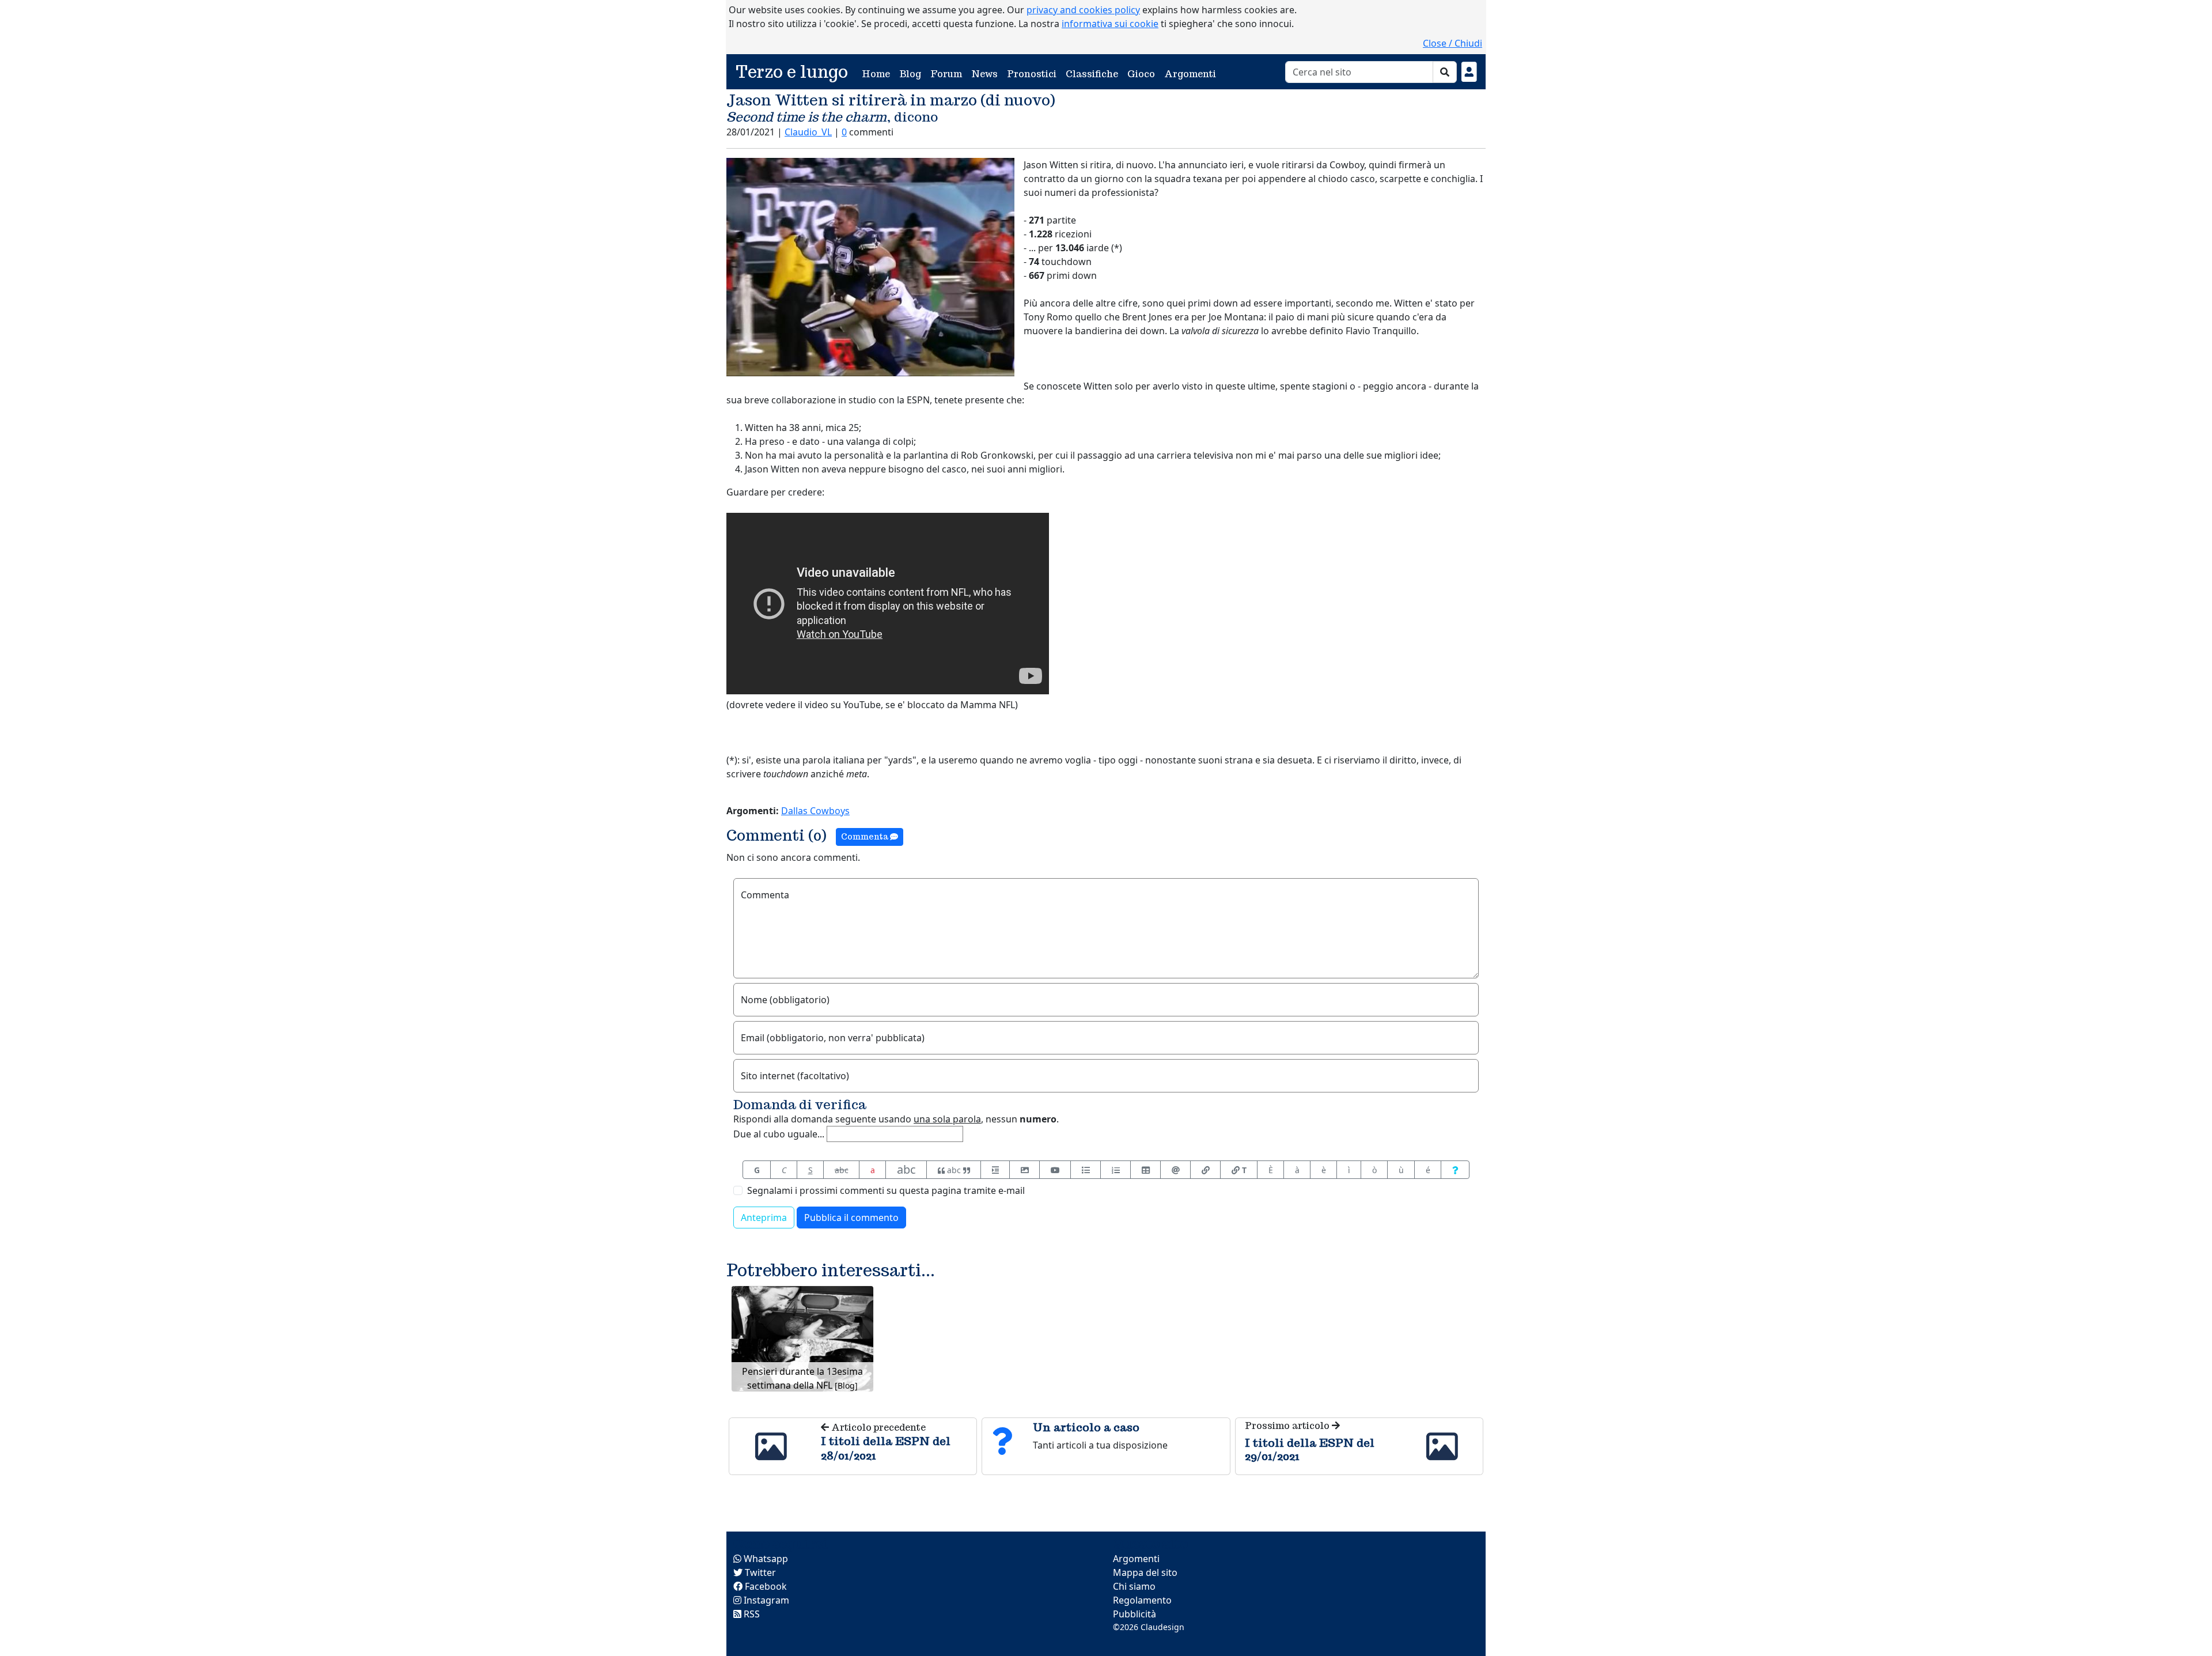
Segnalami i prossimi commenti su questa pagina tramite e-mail (886, 1190)
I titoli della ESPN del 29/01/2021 (1310, 1449)
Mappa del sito (1145, 1572)
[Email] (1175, 1170)
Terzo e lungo (792, 72)
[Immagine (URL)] (1024, 1170)
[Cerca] (1445, 72)
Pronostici (1032, 74)
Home (878, 74)
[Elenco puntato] (1086, 1170)
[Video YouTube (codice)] (1055, 1170)
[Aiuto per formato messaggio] (1455, 1170)
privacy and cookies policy (1083, 10)
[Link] (1205, 1170)
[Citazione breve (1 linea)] (995, 1170)
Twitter (759, 1572)
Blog (910, 74)
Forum (946, 74)
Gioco (1141, 74)
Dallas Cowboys (815, 811)
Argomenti (1190, 74)
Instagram (765, 1600)
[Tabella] (1145, 1170)
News (984, 74)
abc (842, 1170)
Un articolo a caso (1086, 1427)
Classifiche (1092, 74)
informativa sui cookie (1110, 24)
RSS (751, 1614)
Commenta (866, 837)
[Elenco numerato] (1116, 1170)
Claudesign (1162, 1627)
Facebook (765, 1586)
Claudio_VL (808, 132)
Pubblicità (1135, 1614)
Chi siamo (1134, 1586)
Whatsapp (765, 1559)
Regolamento (1142, 1600)
